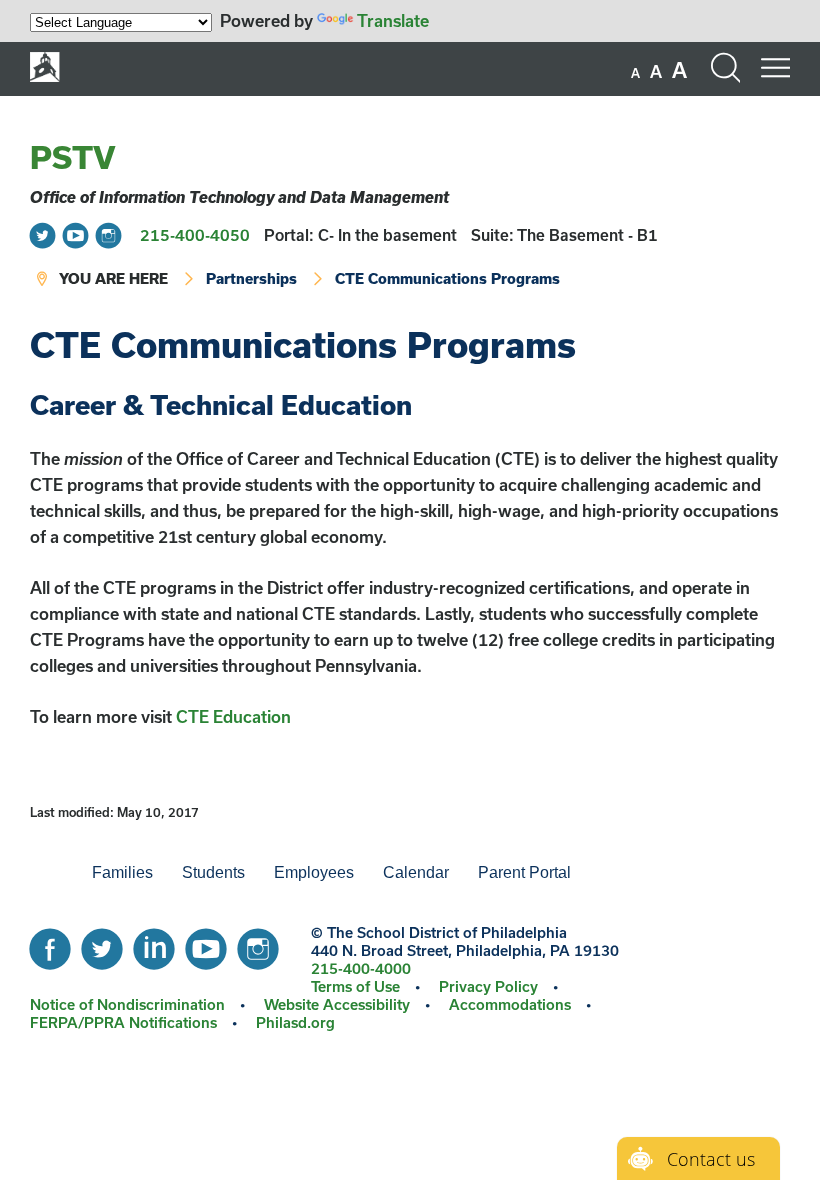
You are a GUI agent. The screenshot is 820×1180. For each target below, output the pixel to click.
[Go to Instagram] (108, 235)
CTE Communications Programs (447, 278)
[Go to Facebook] (50, 944)
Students (213, 872)
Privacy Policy (488, 986)
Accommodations (510, 1004)
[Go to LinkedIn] (154, 944)
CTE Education (233, 716)
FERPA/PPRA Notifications (123, 1022)
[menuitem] (44, 873)
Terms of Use (355, 986)
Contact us (711, 1159)
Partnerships (251, 278)
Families (122, 872)
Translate (393, 20)
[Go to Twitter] (42, 235)
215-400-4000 (361, 968)
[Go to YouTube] (75, 235)
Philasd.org (295, 1022)
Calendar (416, 872)
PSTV (73, 157)
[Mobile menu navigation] (775, 68)
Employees (314, 872)
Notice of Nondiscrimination (127, 1004)
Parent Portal (524, 872)
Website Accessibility (337, 1004)
